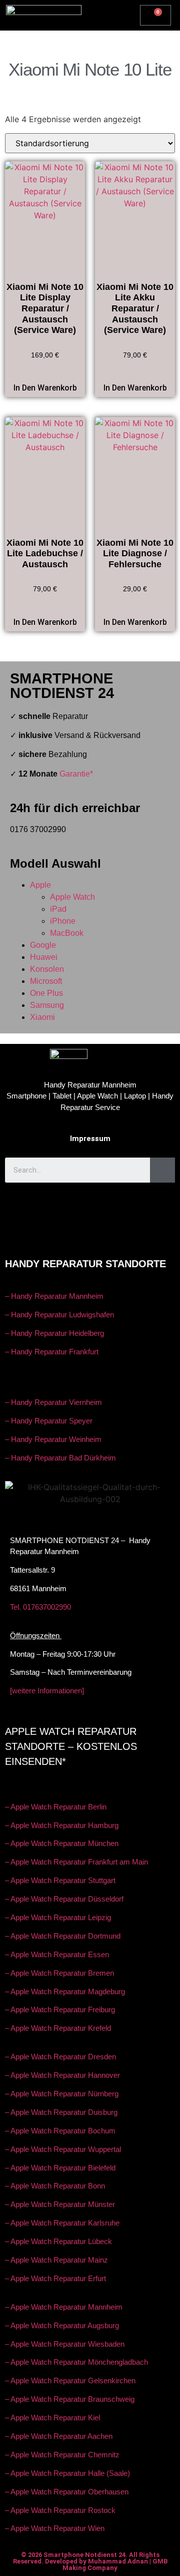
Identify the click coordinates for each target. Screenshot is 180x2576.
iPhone (63, 921)
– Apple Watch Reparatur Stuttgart (60, 1880)
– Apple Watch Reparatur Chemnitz (62, 2455)
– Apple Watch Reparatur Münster (60, 2204)
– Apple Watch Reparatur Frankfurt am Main (76, 1862)
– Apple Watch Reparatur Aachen (59, 2436)
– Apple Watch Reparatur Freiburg (60, 2009)
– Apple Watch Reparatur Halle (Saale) (67, 2473)
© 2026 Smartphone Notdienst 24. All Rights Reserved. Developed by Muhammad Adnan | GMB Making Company (90, 2561)
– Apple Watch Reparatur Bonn (55, 2186)
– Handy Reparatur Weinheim (53, 1439)
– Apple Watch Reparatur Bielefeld (60, 2168)
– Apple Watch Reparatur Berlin (56, 1807)
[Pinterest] (120, 1233)
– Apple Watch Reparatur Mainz (56, 2260)
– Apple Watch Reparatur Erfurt (55, 2278)
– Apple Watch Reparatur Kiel (52, 2418)
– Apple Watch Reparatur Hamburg (62, 1825)
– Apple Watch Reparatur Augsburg (62, 2325)
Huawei (44, 957)
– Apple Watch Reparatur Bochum (60, 2131)
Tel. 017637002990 (40, 1607)
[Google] (90, 1205)
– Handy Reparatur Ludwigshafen (59, 1315)
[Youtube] (60, 1205)
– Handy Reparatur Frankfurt (52, 1352)
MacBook (67, 933)
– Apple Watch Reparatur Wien (55, 2528)
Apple (40, 885)
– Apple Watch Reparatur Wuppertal (63, 2149)
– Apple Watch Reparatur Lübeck (58, 2241)
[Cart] (155, 15)
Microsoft (46, 981)
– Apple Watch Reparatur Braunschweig (70, 2399)
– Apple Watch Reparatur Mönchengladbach (76, 2362)
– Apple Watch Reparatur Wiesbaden (65, 2344)
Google (43, 945)
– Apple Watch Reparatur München (62, 1843)
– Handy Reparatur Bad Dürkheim (60, 1458)
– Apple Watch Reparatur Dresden (60, 2057)
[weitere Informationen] (47, 1691)
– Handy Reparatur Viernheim (53, 1402)
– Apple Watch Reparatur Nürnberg (62, 2094)
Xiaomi (42, 1017)
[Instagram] (120, 1205)
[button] (112, 13)
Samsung (47, 1005)
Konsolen (47, 969)
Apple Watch (72, 897)
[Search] (162, 1170)
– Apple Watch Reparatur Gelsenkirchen (70, 2380)
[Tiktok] (150, 1205)
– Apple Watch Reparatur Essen (57, 1954)
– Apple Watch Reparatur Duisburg (61, 2112)
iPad (58, 909)
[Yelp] (90, 1233)
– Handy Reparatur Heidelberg (54, 1333)
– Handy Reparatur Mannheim (54, 1296)
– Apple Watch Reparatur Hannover (62, 2075)
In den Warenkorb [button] (45, 388)
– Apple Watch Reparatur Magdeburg (65, 1991)
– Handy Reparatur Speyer (50, 1421)
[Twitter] (60, 1233)
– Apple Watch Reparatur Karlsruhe (62, 2223)
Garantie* (76, 774)
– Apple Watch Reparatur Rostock (60, 2510)
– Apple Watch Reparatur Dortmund (63, 1936)
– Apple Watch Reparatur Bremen (59, 1973)
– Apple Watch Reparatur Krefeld (58, 2028)
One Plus (46, 993)
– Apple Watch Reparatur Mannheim (64, 2307)
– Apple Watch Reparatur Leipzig (59, 1917)
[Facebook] (30, 1205)
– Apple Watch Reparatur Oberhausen (67, 2492)
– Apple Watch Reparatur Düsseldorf (64, 1899)
